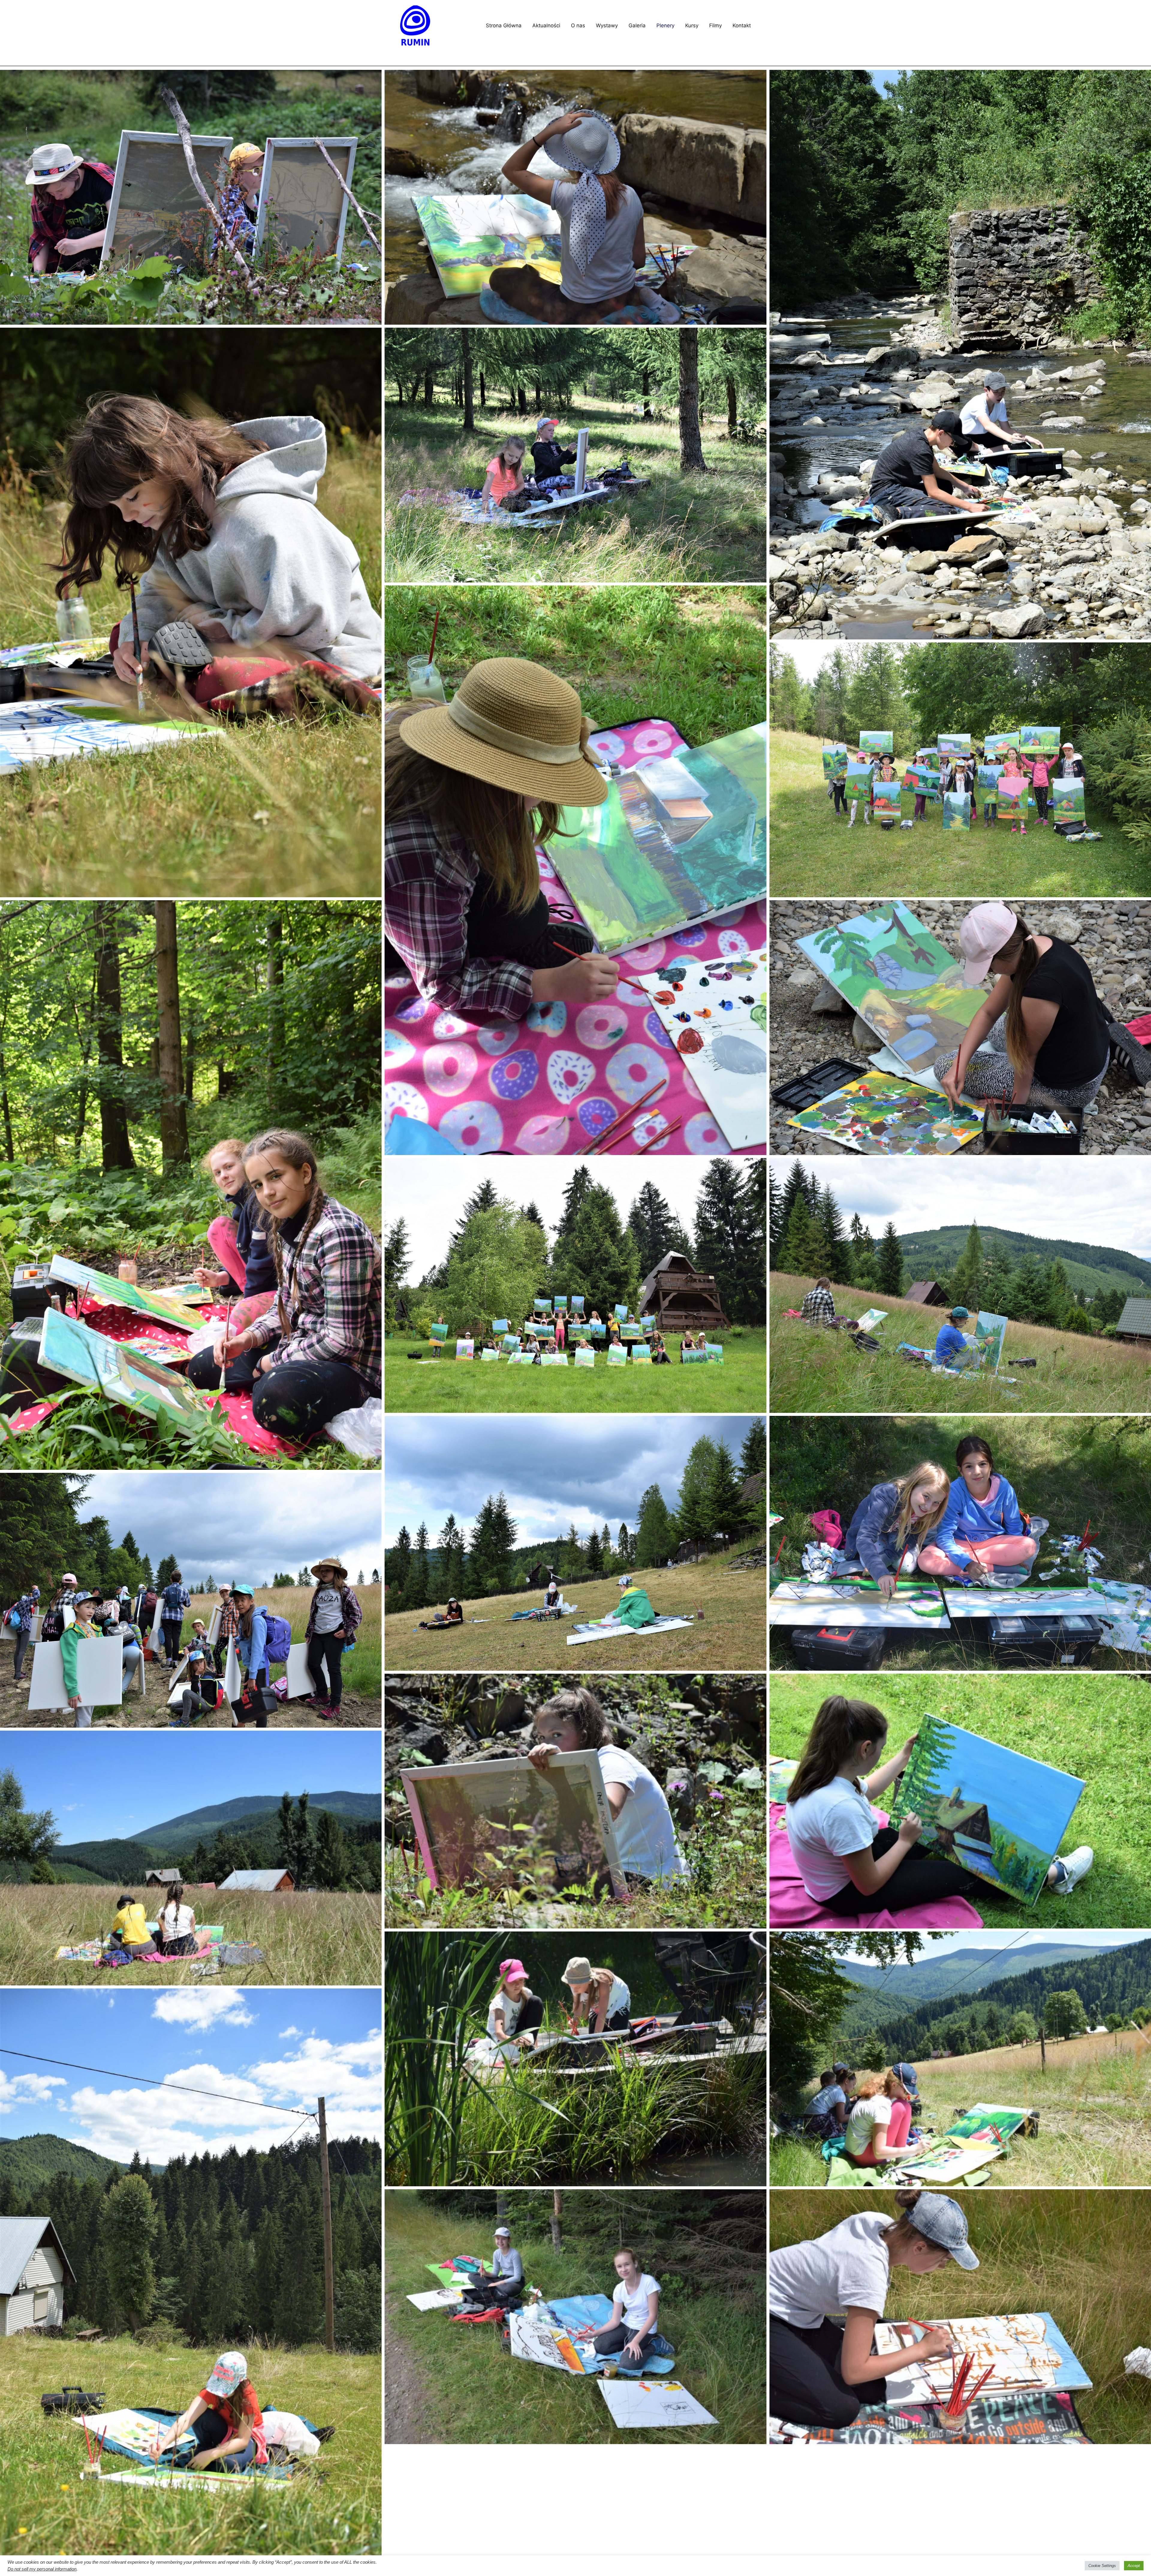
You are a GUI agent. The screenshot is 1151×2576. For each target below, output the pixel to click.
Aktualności (546, 25)
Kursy (692, 25)
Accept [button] (1134, 2566)
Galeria (637, 25)
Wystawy (607, 25)
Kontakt (742, 25)
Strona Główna (504, 25)
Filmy (715, 25)
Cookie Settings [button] (1102, 2566)
